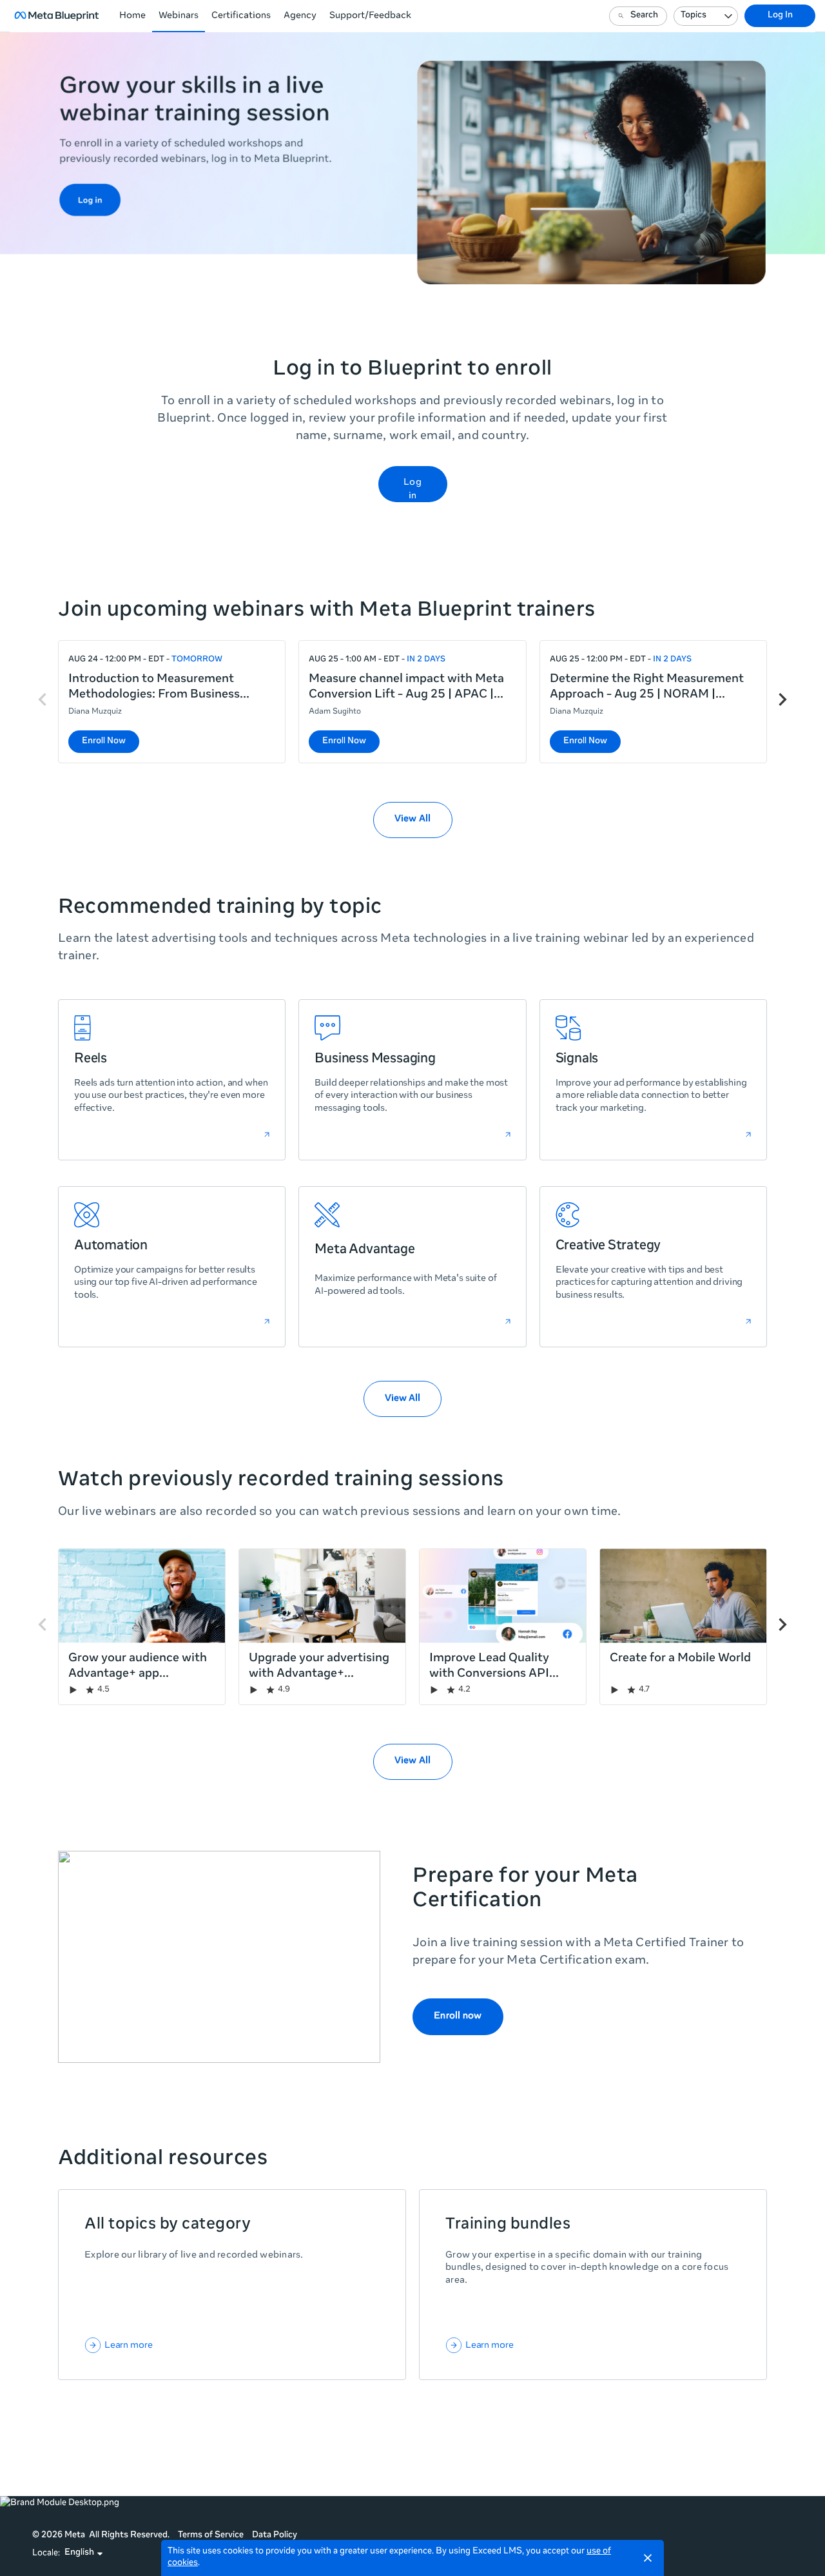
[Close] (648, 2558)
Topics (694, 16)
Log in (412, 490)
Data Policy (275, 2536)
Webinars (179, 16)
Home (132, 16)
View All (403, 1399)
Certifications (241, 16)
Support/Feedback (370, 16)
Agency (300, 16)
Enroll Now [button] (104, 742)
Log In (780, 16)
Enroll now (458, 2016)
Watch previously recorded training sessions (281, 1481)
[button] (84, 2553)
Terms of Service (211, 2536)
